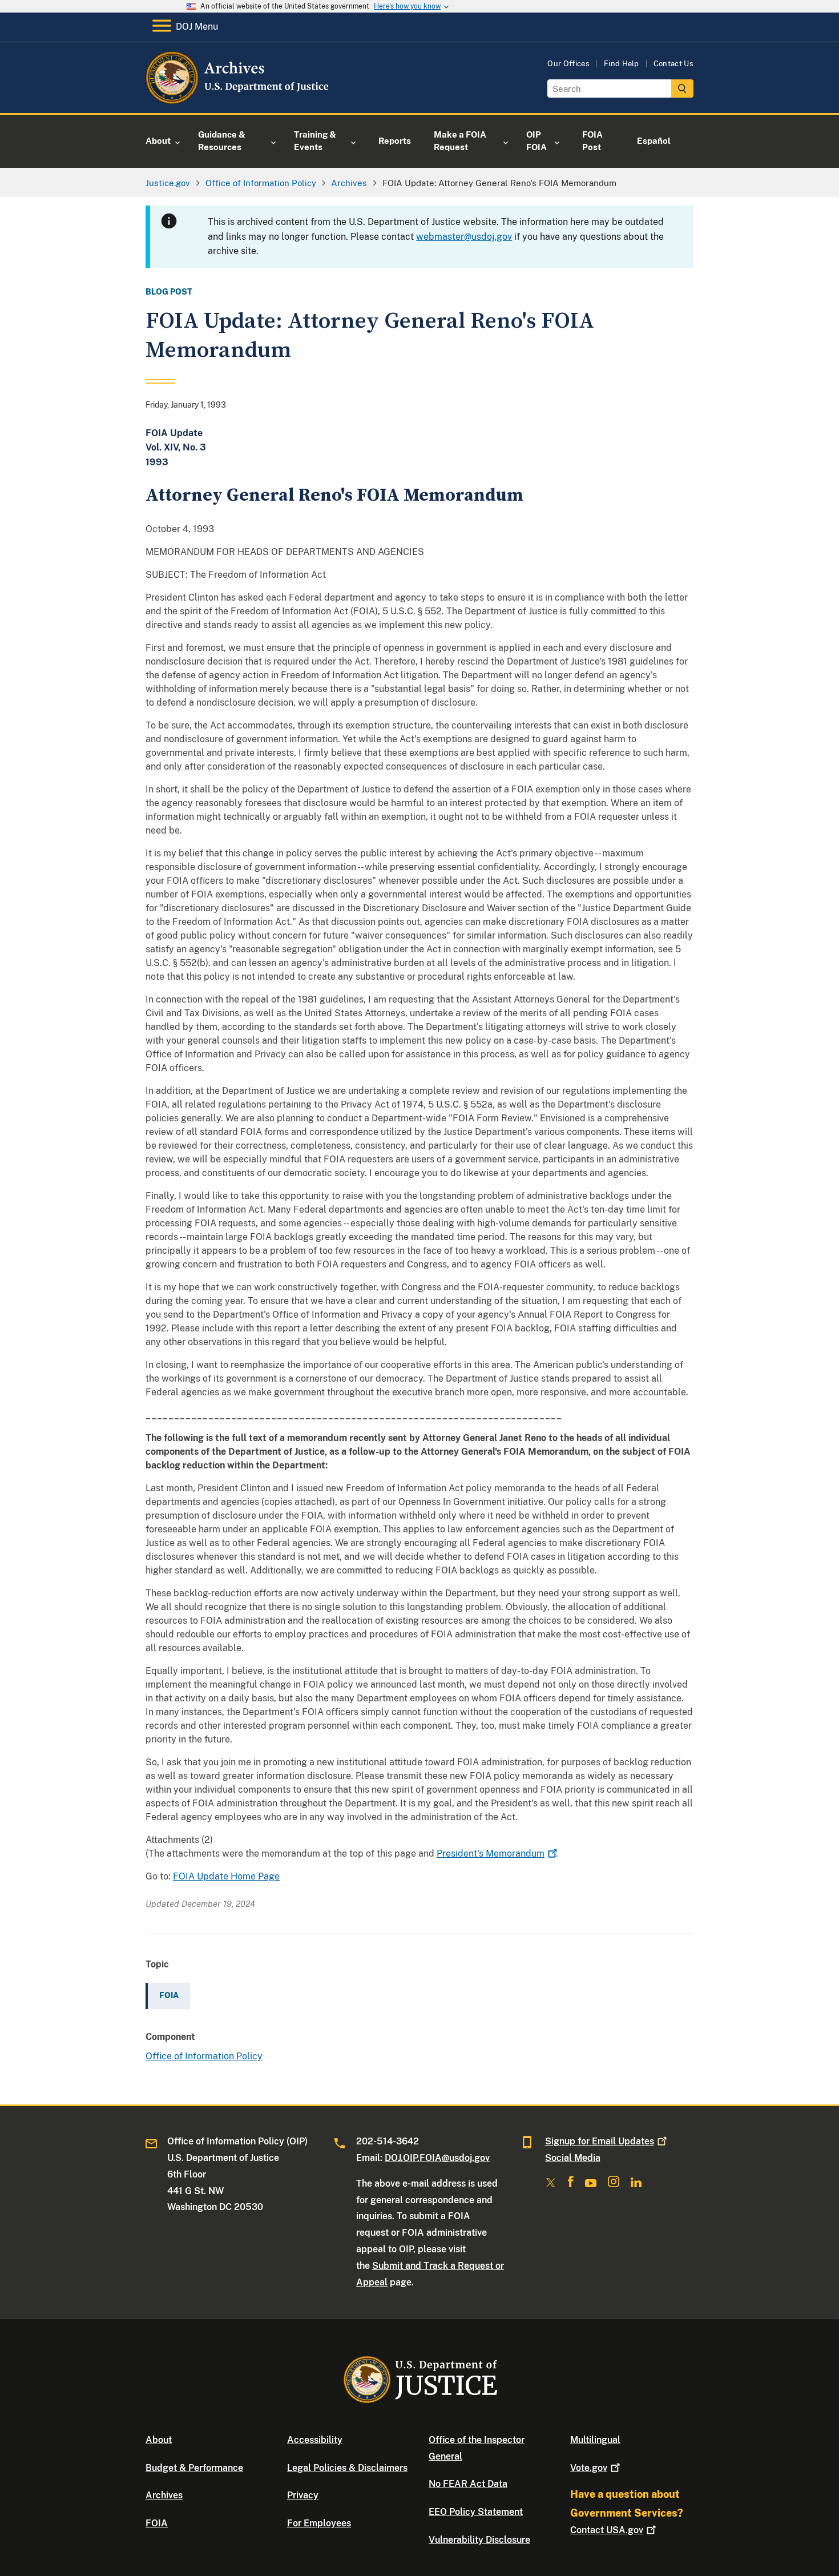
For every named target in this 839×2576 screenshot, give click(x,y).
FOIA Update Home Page (226, 1876)
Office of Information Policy (204, 2056)
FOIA (157, 2523)
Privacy (303, 2495)
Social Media (573, 2158)
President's (491, 1853)
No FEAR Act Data (468, 2484)
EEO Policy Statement (476, 2512)
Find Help (622, 64)
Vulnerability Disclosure (479, 2540)
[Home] (238, 100)
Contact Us (673, 64)
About (159, 2440)
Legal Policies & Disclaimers (347, 2468)
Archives (164, 2495)
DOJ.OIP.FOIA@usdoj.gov (437, 2158)
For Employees (319, 2523)
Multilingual (595, 2440)
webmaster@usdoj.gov (464, 237)
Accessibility (315, 2440)
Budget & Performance (194, 2468)
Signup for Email (600, 2141)
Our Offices (568, 64)
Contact (607, 2530)
